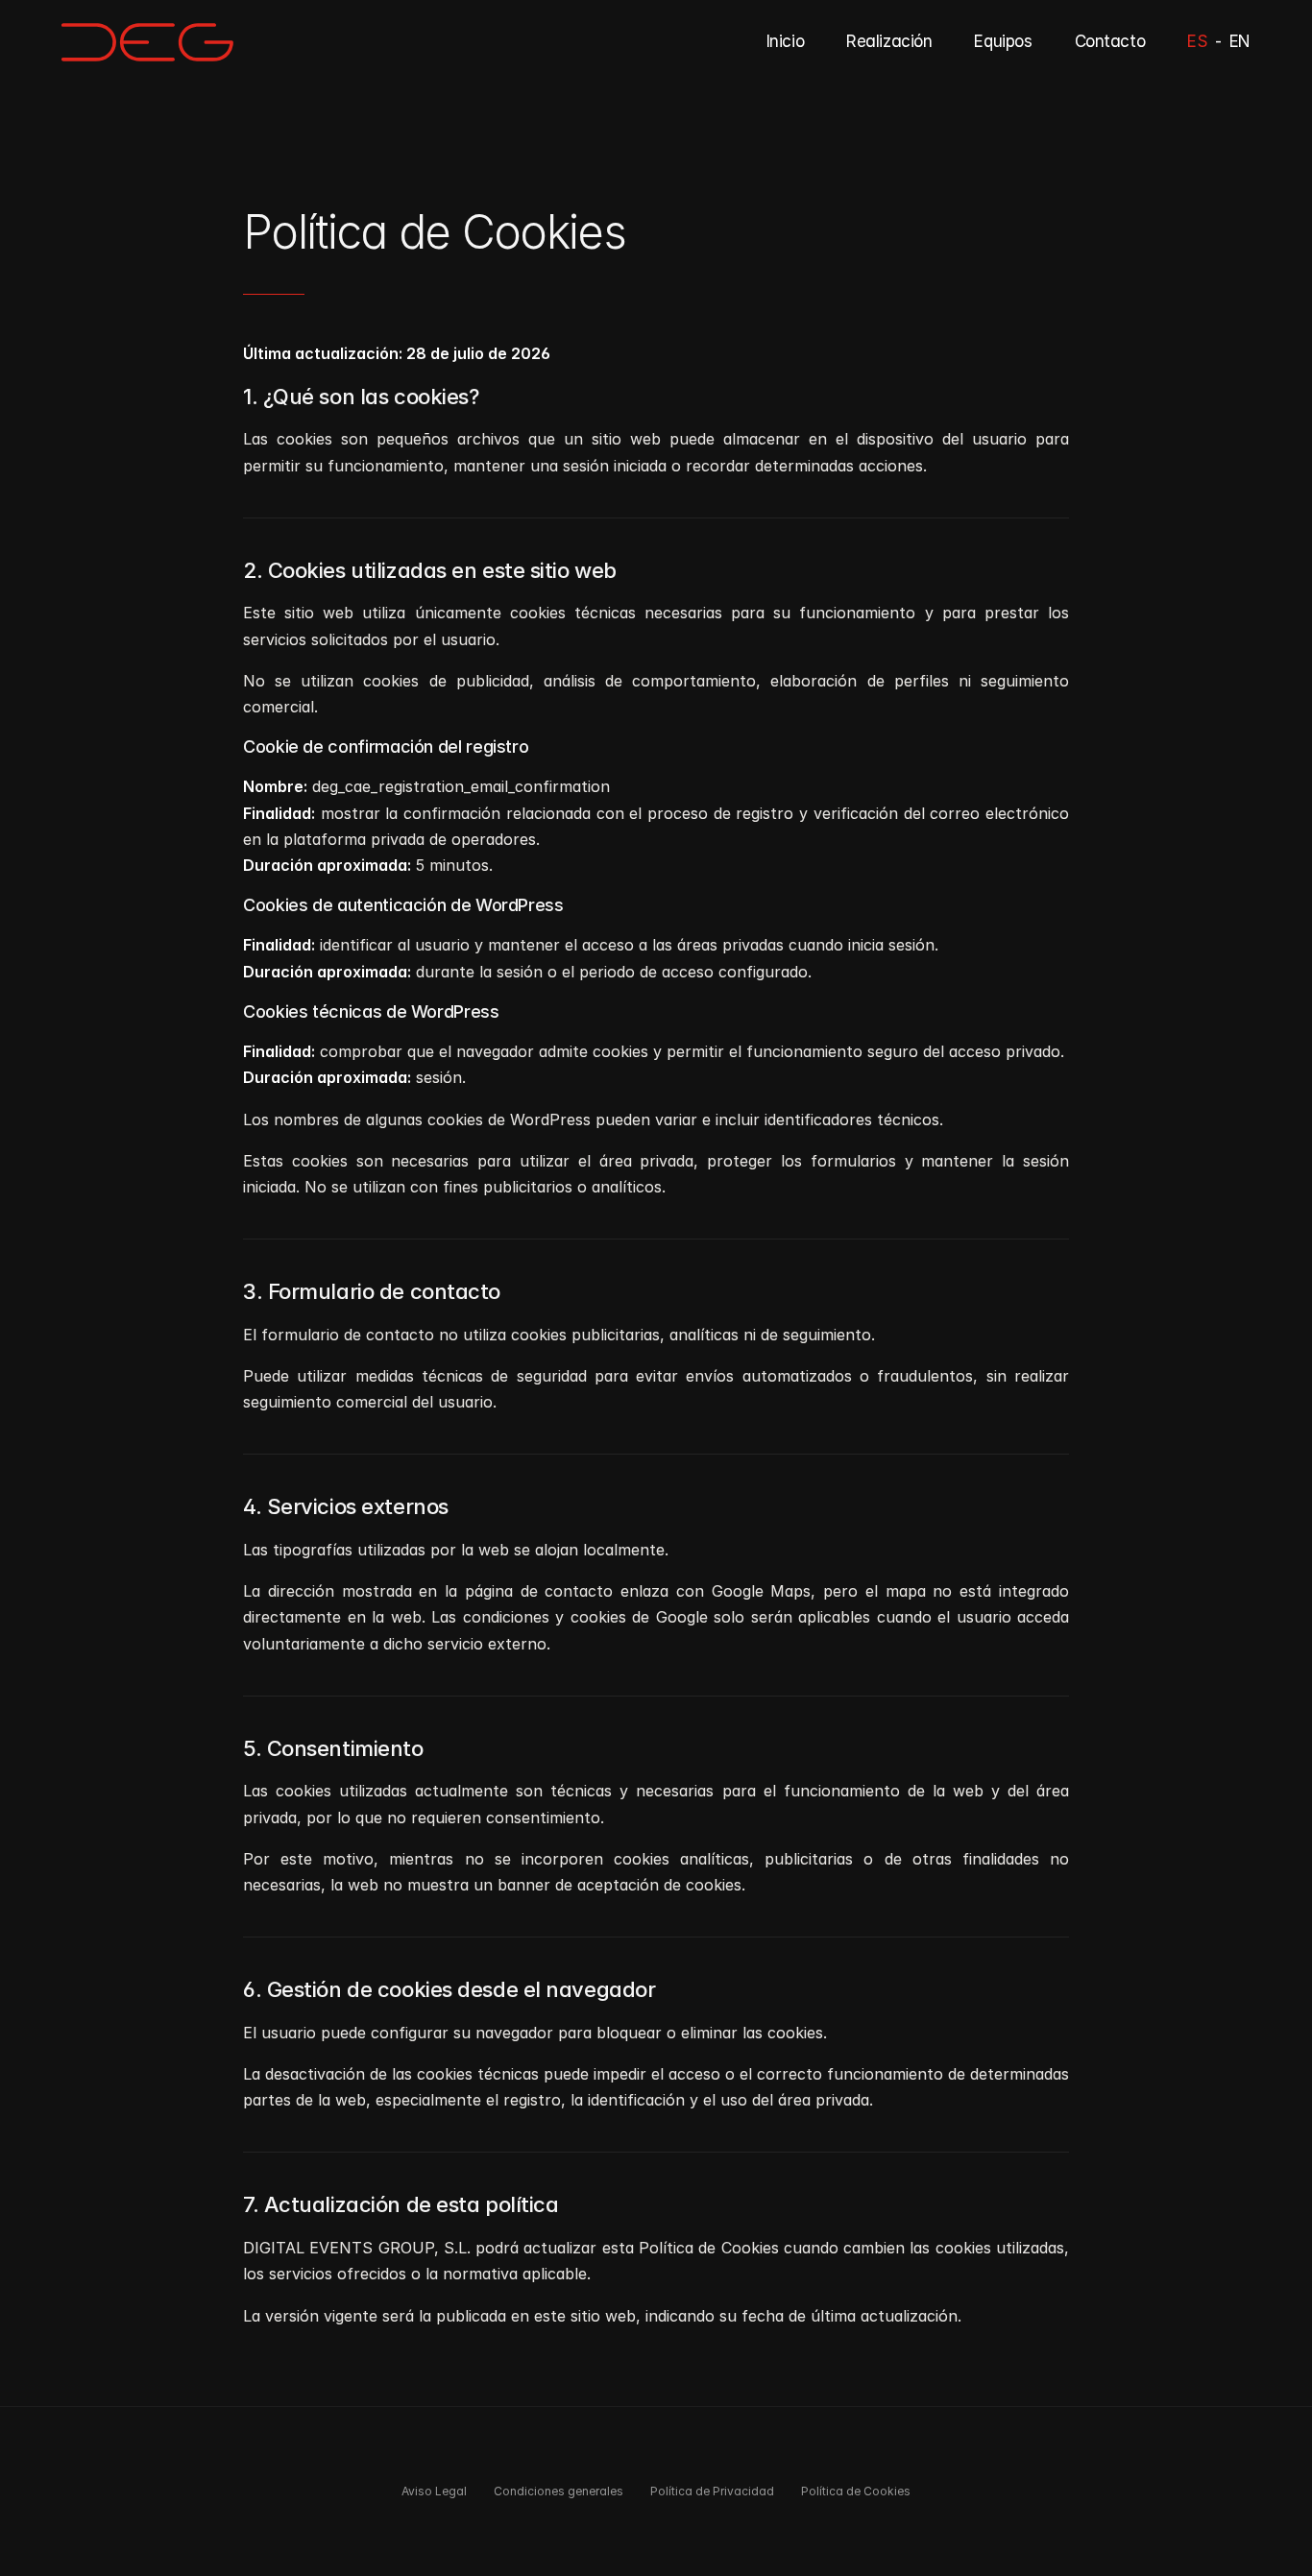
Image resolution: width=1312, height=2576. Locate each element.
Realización (889, 41)
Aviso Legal (434, 2491)
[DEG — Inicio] (147, 42)
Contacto (1110, 41)
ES (1197, 41)
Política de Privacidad (712, 2491)
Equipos (1003, 41)
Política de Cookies (856, 2491)
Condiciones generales (559, 2491)
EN (1240, 41)
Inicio (785, 41)
